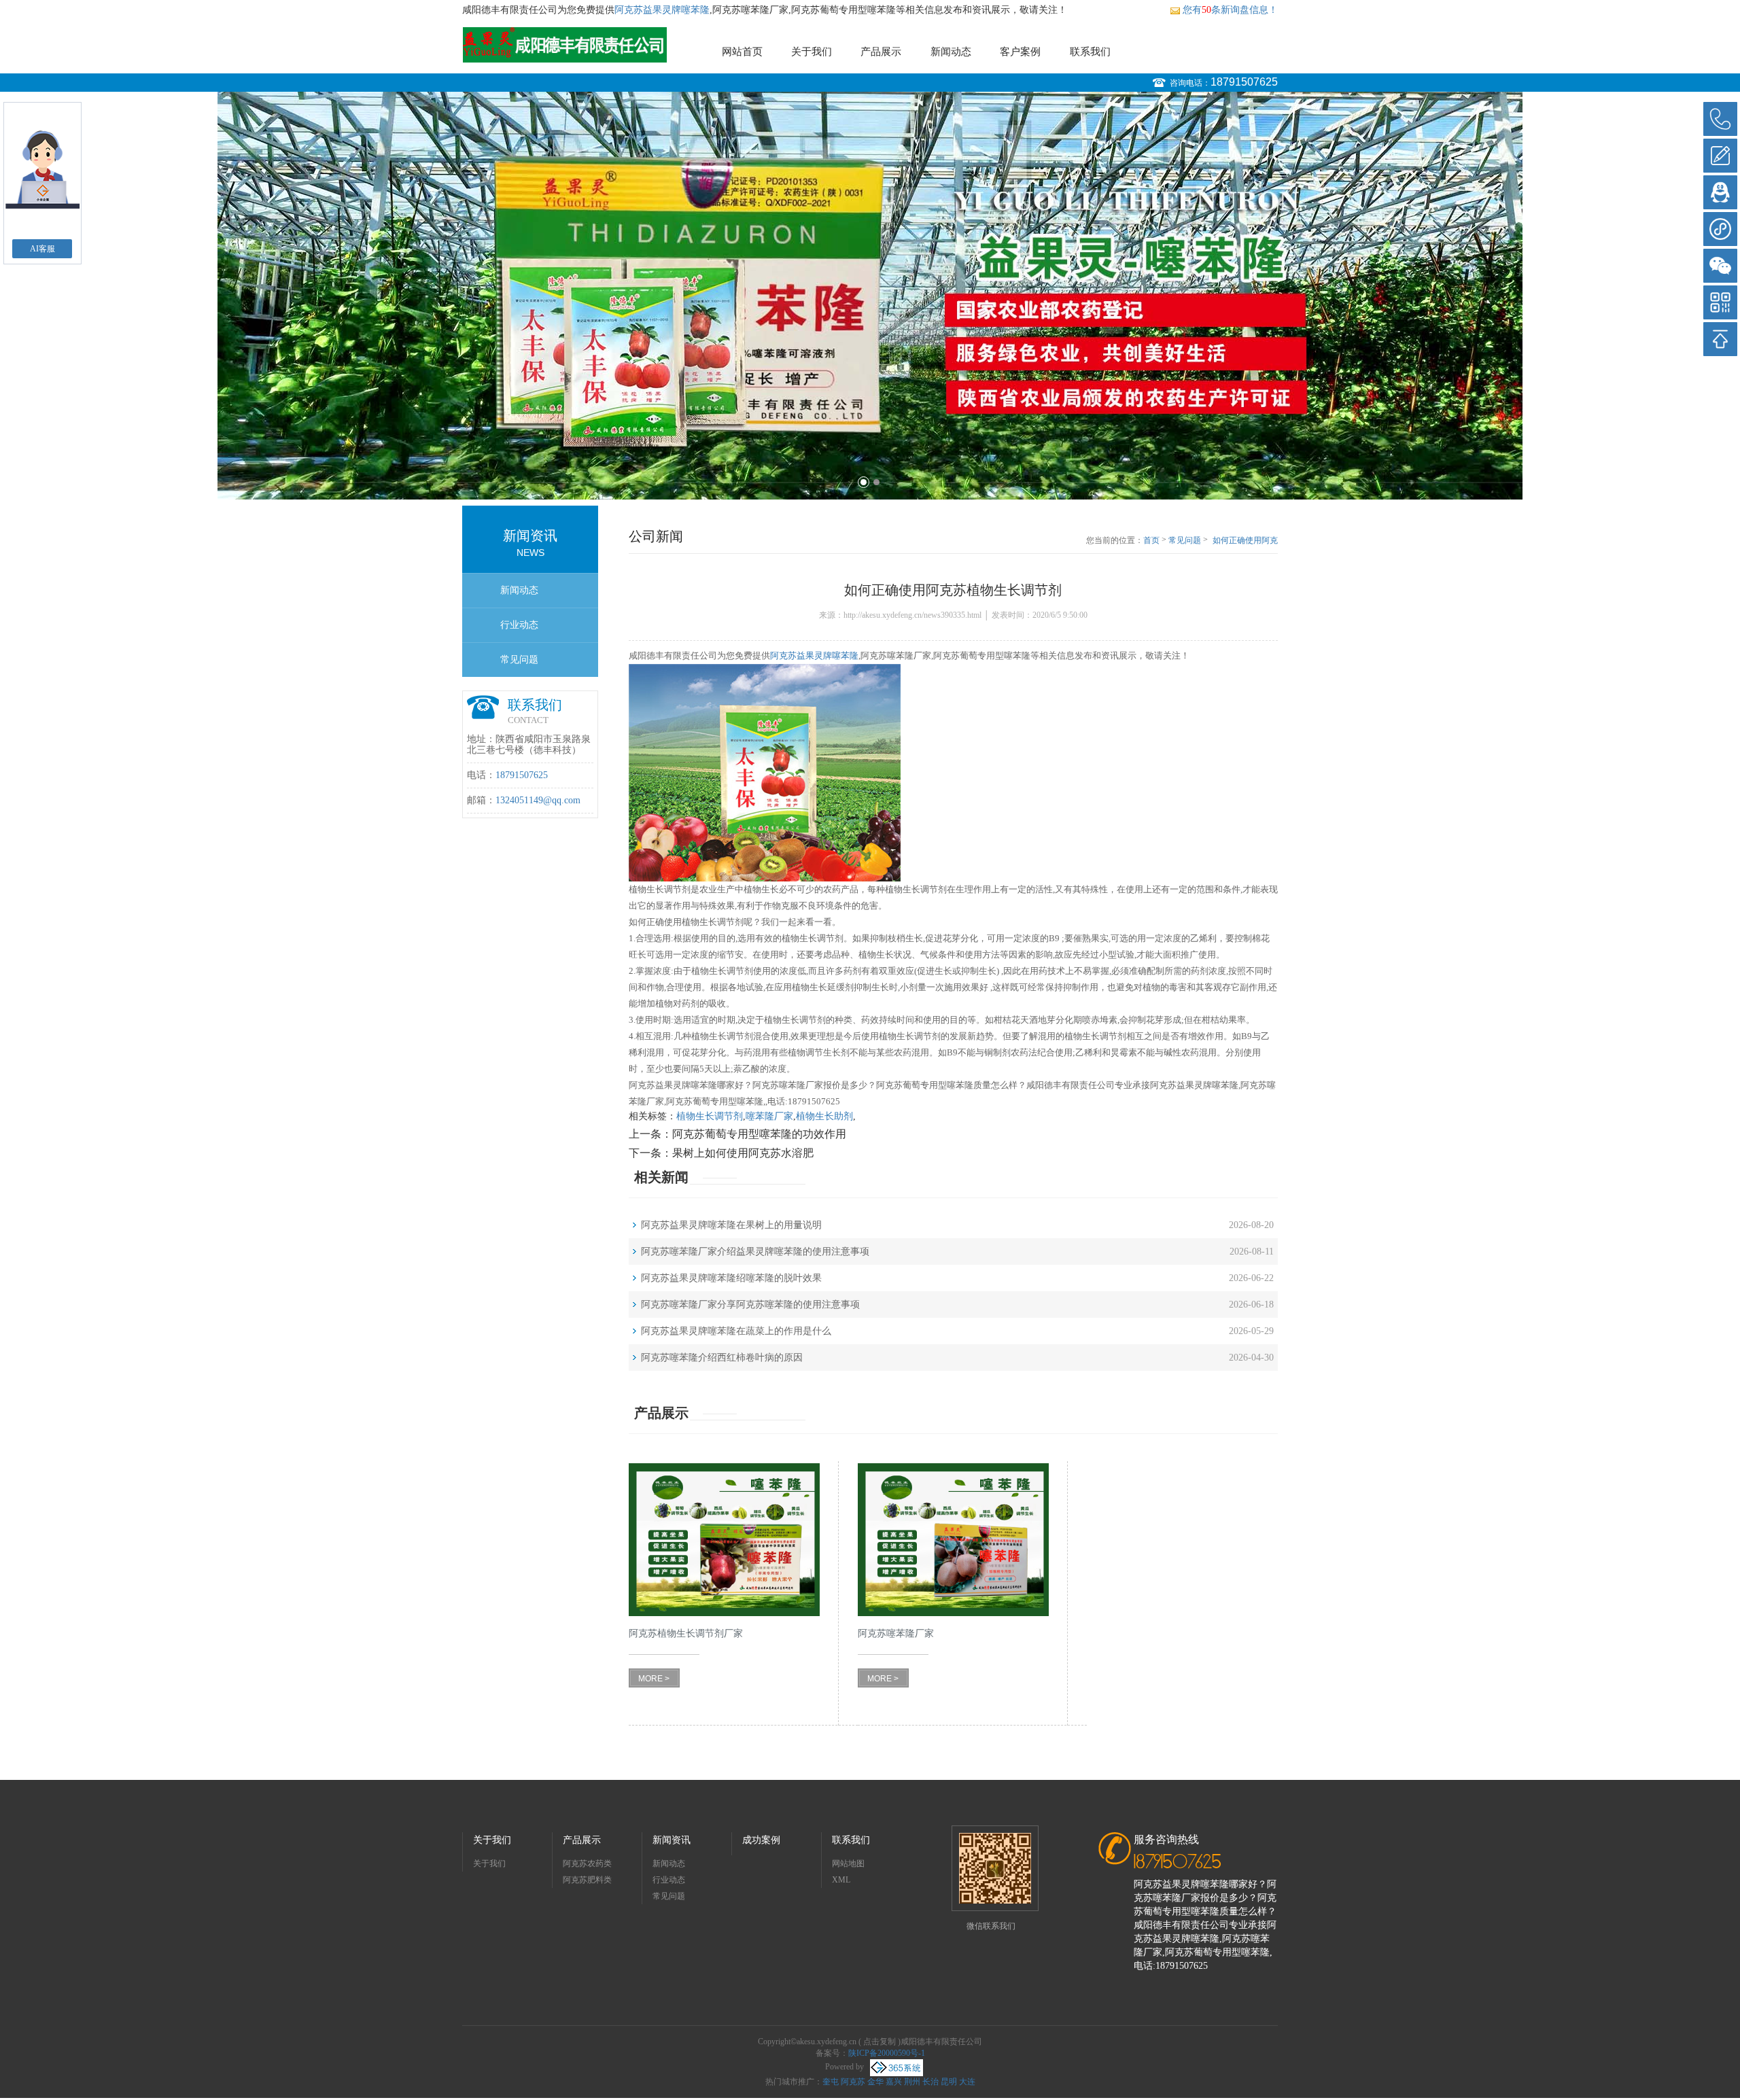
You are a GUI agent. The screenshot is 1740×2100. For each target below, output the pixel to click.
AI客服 (42, 249)
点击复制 (880, 2042)
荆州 (912, 2082)
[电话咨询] (1720, 119)
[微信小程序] (1720, 229)
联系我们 (1090, 52)
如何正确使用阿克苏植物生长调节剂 (1245, 541)
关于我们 (812, 52)
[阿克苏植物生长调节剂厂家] (724, 1540)
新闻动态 (951, 52)
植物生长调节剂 (710, 1116)
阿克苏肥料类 (587, 1880)
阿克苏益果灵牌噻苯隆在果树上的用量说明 (731, 1225)
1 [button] (864, 482)
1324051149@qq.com (538, 800)
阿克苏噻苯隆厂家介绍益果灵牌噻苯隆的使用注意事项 (755, 1252)
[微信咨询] (1720, 266)
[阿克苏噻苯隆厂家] (953, 1540)
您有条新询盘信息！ (1230, 10)
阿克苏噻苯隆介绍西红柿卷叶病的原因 (722, 1358)
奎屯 (831, 2082)
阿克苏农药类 (587, 1863)
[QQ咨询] (1720, 192)
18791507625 (1244, 82)
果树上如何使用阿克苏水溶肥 (743, 1153)
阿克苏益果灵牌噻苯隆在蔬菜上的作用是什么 (736, 1331)
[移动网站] (1720, 302)
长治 (930, 2082)
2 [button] (876, 482)
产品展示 (881, 52)
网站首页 (742, 52)
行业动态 (519, 625)
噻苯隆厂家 (769, 1116)
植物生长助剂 (824, 1116)
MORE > (654, 1679)
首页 (1151, 540)
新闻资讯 (672, 1840)
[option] (870, 296)
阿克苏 (853, 2082)
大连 (967, 2082)
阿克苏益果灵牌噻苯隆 (662, 10)
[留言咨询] (1720, 156)
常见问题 (519, 660)
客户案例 (1020, 52)
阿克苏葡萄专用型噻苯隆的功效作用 (759, 1134)
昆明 (949, 2082)
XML (841, 1880)
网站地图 (848, 1863)
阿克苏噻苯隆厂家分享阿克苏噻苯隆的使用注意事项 (750, 1305)
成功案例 (761, 1840)
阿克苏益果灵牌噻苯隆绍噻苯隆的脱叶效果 (731, 1278)
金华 (875, 2082)
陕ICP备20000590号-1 (887, 2053)
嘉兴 (894, 2082)
